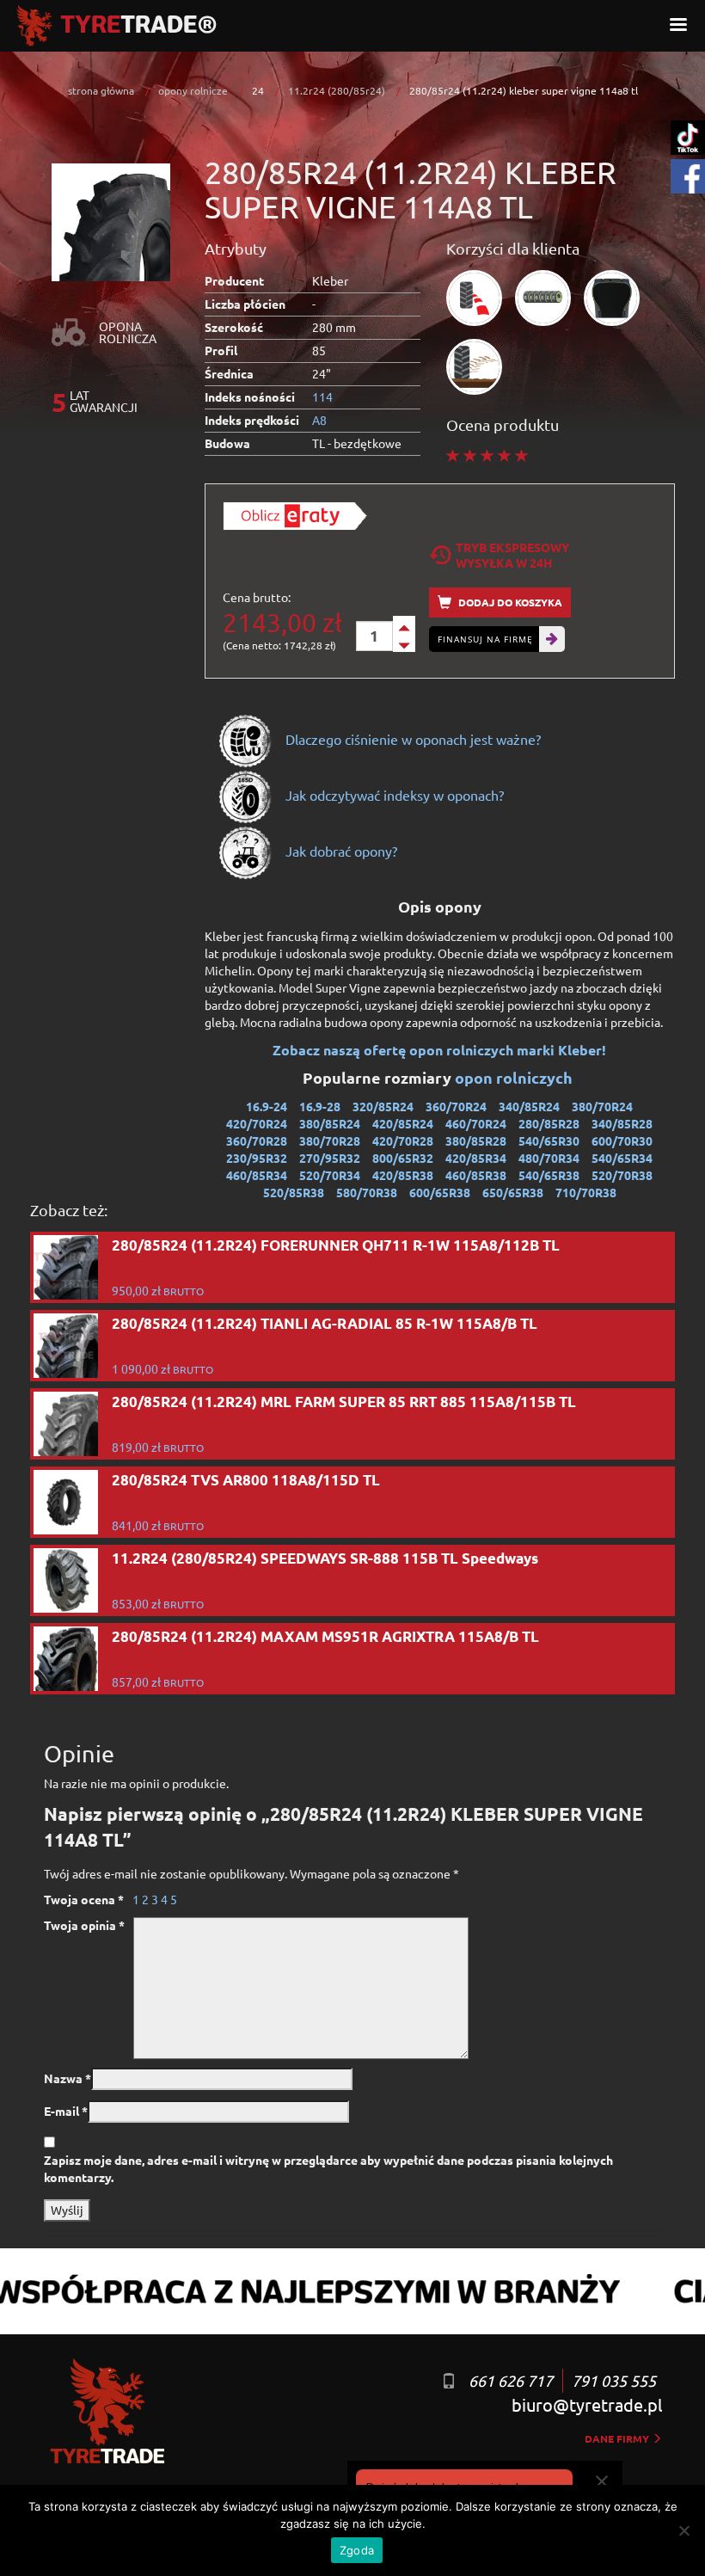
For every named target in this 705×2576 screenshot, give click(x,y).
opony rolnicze (193, 90)
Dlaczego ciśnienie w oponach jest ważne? (411, 739)
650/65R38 (513, 1192)
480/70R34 (549, 1158)
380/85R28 (476, 1140)
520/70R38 (622, 1175)
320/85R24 (383, 1106)
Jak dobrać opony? (340, 851)
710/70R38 (586, 1192)
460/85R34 (257, 1175)
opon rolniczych (515, 1077)
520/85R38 (294, 1192)
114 (322, 397)
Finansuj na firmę (485, 639)
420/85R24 (403, 1123)
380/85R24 (330, 1123)
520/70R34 (330, 1175)
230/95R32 (257, 1158)
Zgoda (357, 2550)
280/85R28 (549, 1123)
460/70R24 (476, 1123)
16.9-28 (320, 1106)
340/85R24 (529, 1106)
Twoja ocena (84, 1899)
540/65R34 (622, 1158)
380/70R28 (330, 1140)
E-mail (66, 2111)
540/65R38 (549, 1175)
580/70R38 (367, 1192)
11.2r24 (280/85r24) (337, 90)
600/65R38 (440, 1192)
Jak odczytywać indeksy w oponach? (393, 795)
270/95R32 (330, 1158)
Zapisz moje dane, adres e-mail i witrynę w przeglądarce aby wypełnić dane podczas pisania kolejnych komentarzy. (328, 2168)
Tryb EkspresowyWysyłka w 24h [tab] (512, 555)
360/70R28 (257, 1140)
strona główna (101, 90)
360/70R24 (456, 1106)
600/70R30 (622, 1140)
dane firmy (618, 2438)
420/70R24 (257, 1123)
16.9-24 (267, 1106)
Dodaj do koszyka (509, 602)
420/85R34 (476, 1158)
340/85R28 (622, 1123)
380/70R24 (602, 1106)
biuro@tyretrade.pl (587, 2404)
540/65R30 (549, 1140)
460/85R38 (476, 1175)
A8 (319, 420)
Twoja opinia (84, 1925)
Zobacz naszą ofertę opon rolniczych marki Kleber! (439, 1050)
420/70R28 (403, 1140)
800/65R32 (403, 1158)
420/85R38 (403, 1175)
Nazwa (67, 2078)
